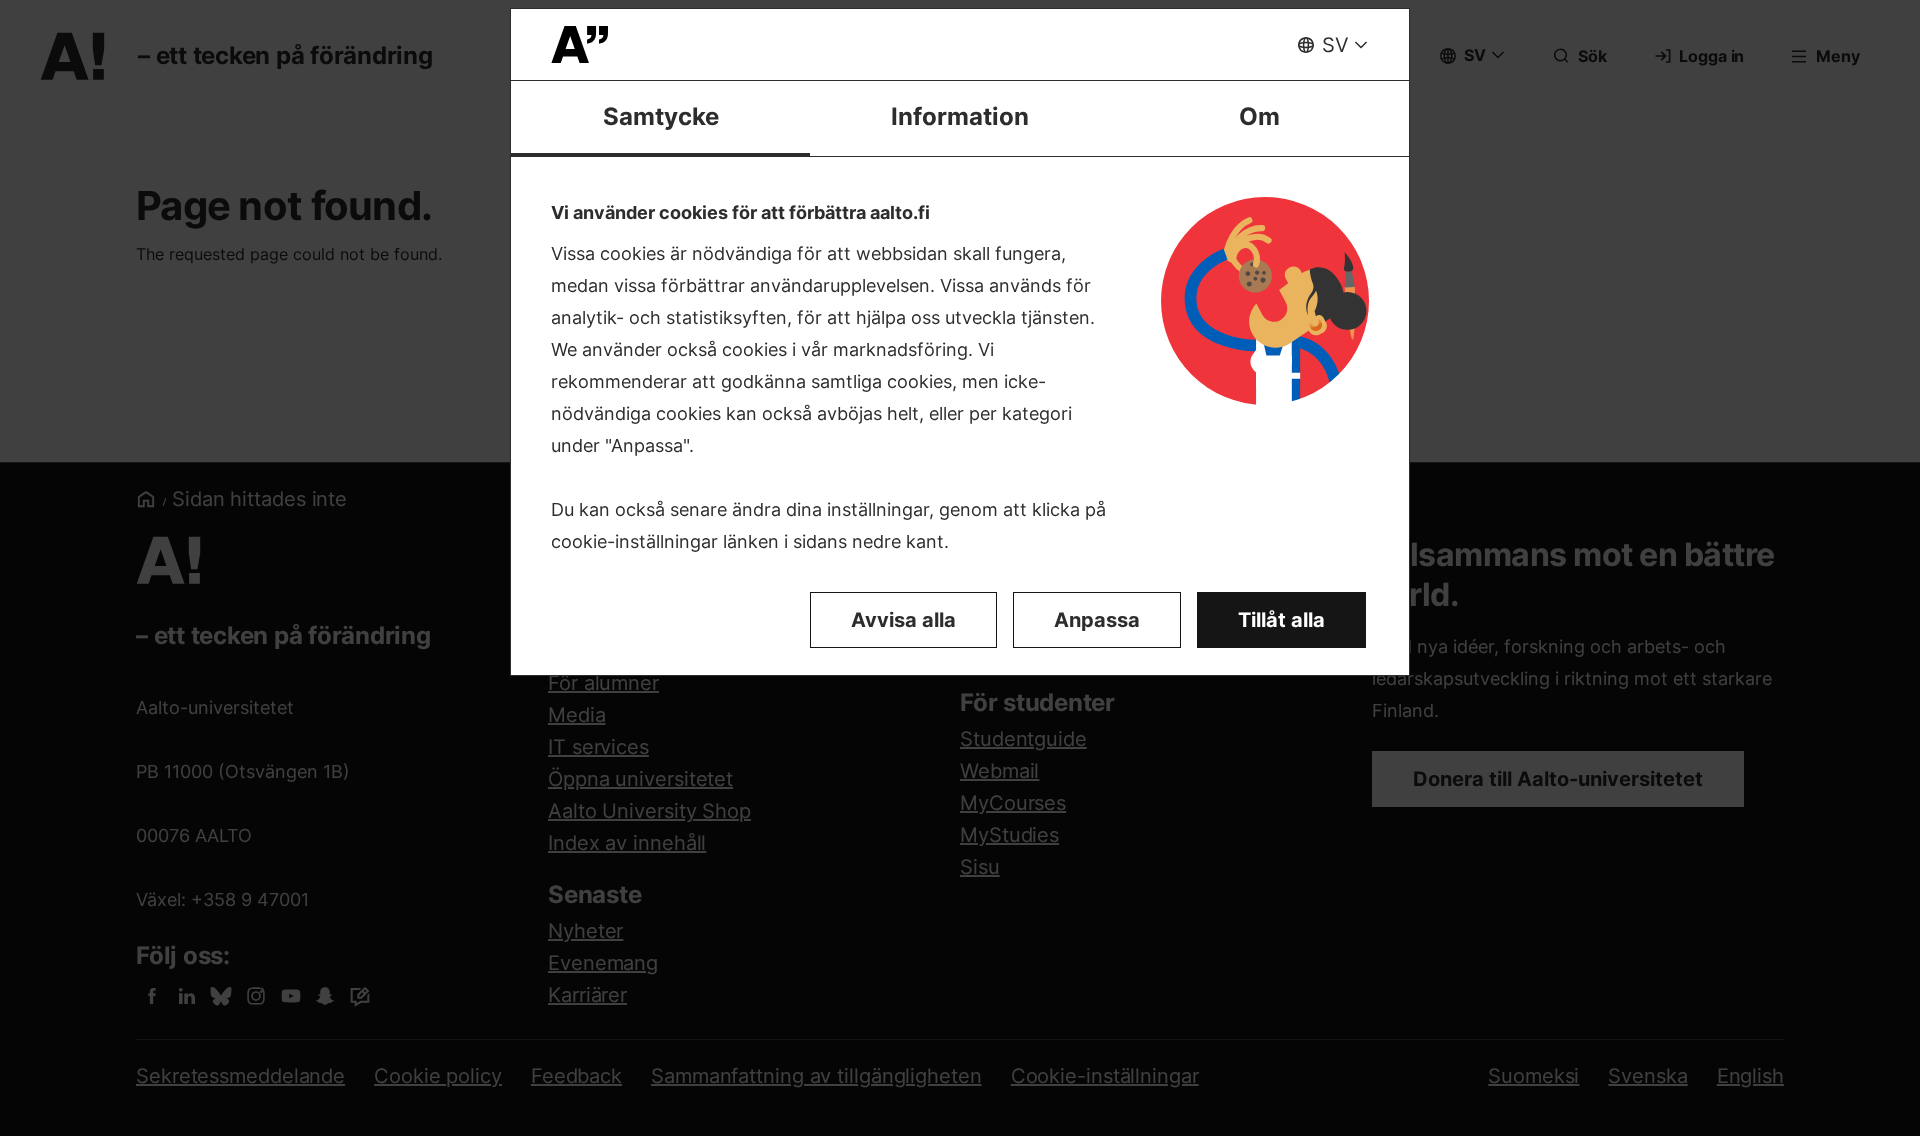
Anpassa (1097, 620)
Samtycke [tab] (661, 116)
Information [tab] (960, 116)
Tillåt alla (1281, 620)
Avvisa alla (903, 620)
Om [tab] (1259, 116)
